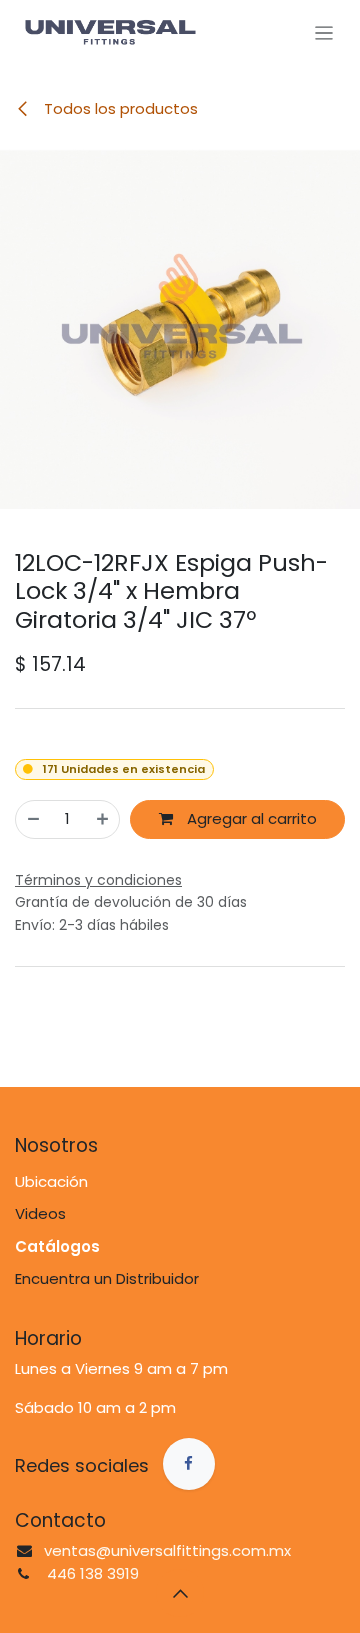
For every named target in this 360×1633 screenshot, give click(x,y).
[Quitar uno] (33, 819)
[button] (180, 1593)
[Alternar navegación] (324, 32)
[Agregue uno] (102, 819)
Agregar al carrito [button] (250, 818)
